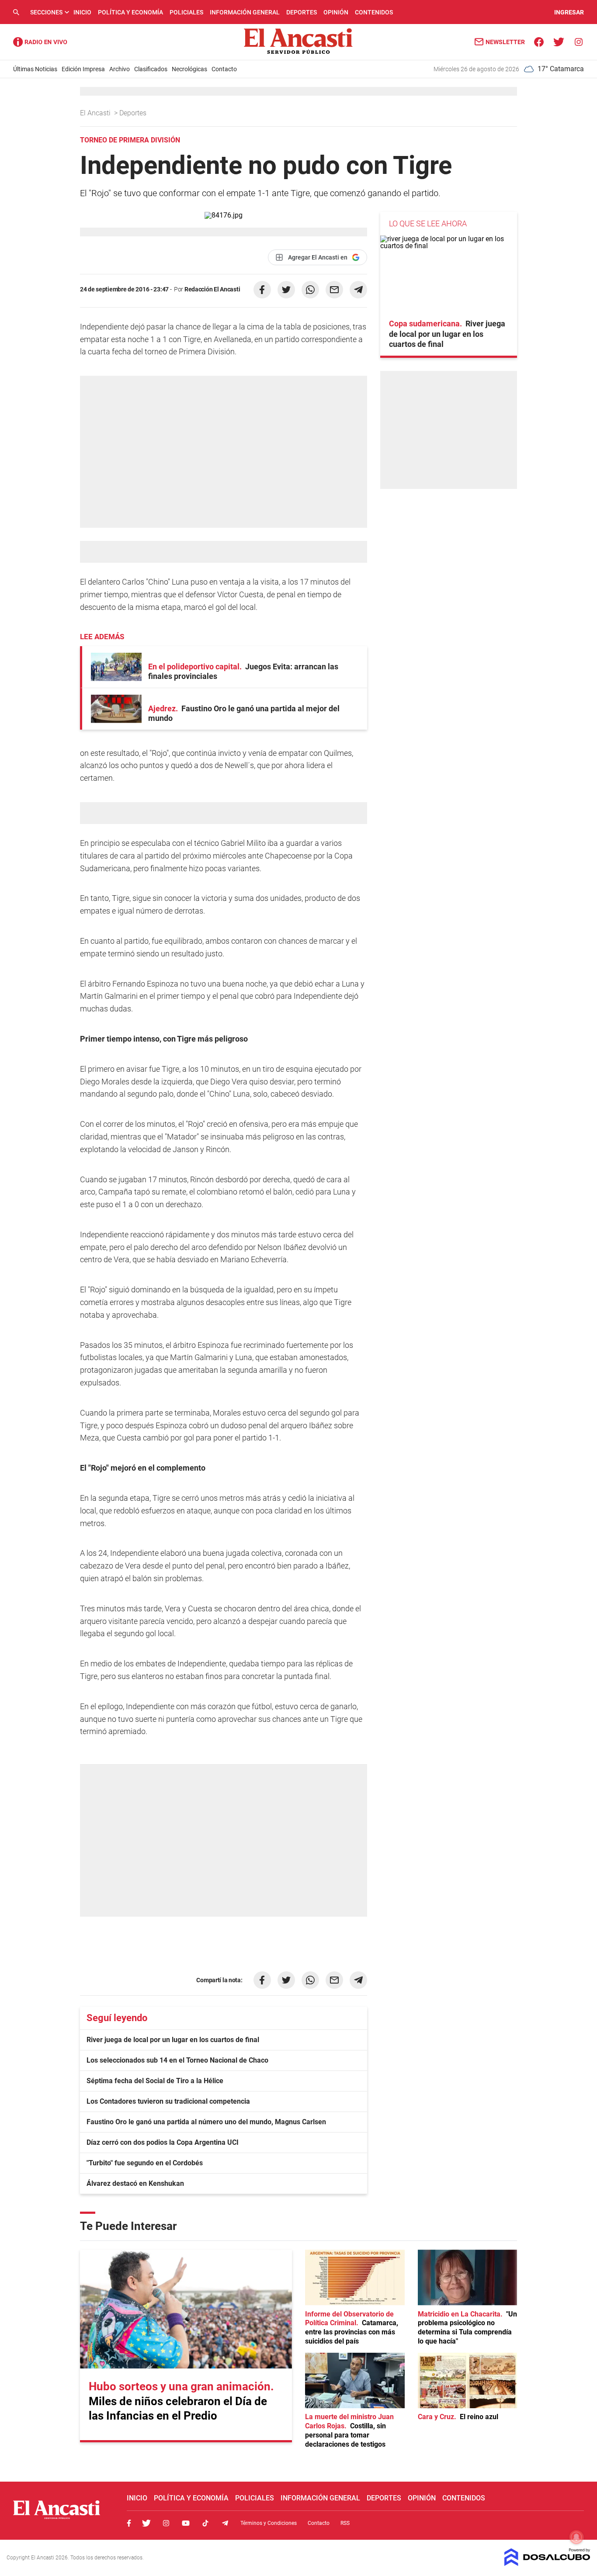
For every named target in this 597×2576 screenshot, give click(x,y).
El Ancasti (96, 113)
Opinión (336, 12)
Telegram (225, 2523)
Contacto (224, 69)
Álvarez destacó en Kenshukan (135, 2183)
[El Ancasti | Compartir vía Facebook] (262, 290)
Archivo (120, 69)
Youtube (186, 2523)
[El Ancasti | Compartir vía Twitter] (286, 290)
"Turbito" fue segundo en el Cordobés (145, 2163)
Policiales (186, 12)
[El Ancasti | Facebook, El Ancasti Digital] (539, 41)
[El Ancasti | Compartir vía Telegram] (358, 290)
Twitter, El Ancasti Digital (146, 2523)
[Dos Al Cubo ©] (547, 2564)
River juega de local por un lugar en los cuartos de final (173, 2040)
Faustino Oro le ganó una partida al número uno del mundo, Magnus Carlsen (206, 2122)
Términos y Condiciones (269, 2523)
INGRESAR (569, 12)
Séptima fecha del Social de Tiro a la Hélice (155, 2081)
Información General (245, 12)
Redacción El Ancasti (212, 289)
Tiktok (205, 2523)
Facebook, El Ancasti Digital (129, 2523)
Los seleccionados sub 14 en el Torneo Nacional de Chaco (177, 2060)
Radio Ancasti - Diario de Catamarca (40, 42)
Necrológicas (189, 69)
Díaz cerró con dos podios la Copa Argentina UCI (163, 2142)
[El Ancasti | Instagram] (578, 41)
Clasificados (151, 69)
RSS (345, 2523)
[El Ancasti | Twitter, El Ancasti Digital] (559, 41)
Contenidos (374, 12)
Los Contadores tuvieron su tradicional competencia (168, 2101)
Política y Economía (130, 12)
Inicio (82, 12)
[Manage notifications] (576, 2537)
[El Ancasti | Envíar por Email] (334, 290)
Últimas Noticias (35, 69)
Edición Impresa (83, 69)
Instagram (166, 2523)
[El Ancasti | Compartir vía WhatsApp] (310, 290)
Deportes (302, 12)
